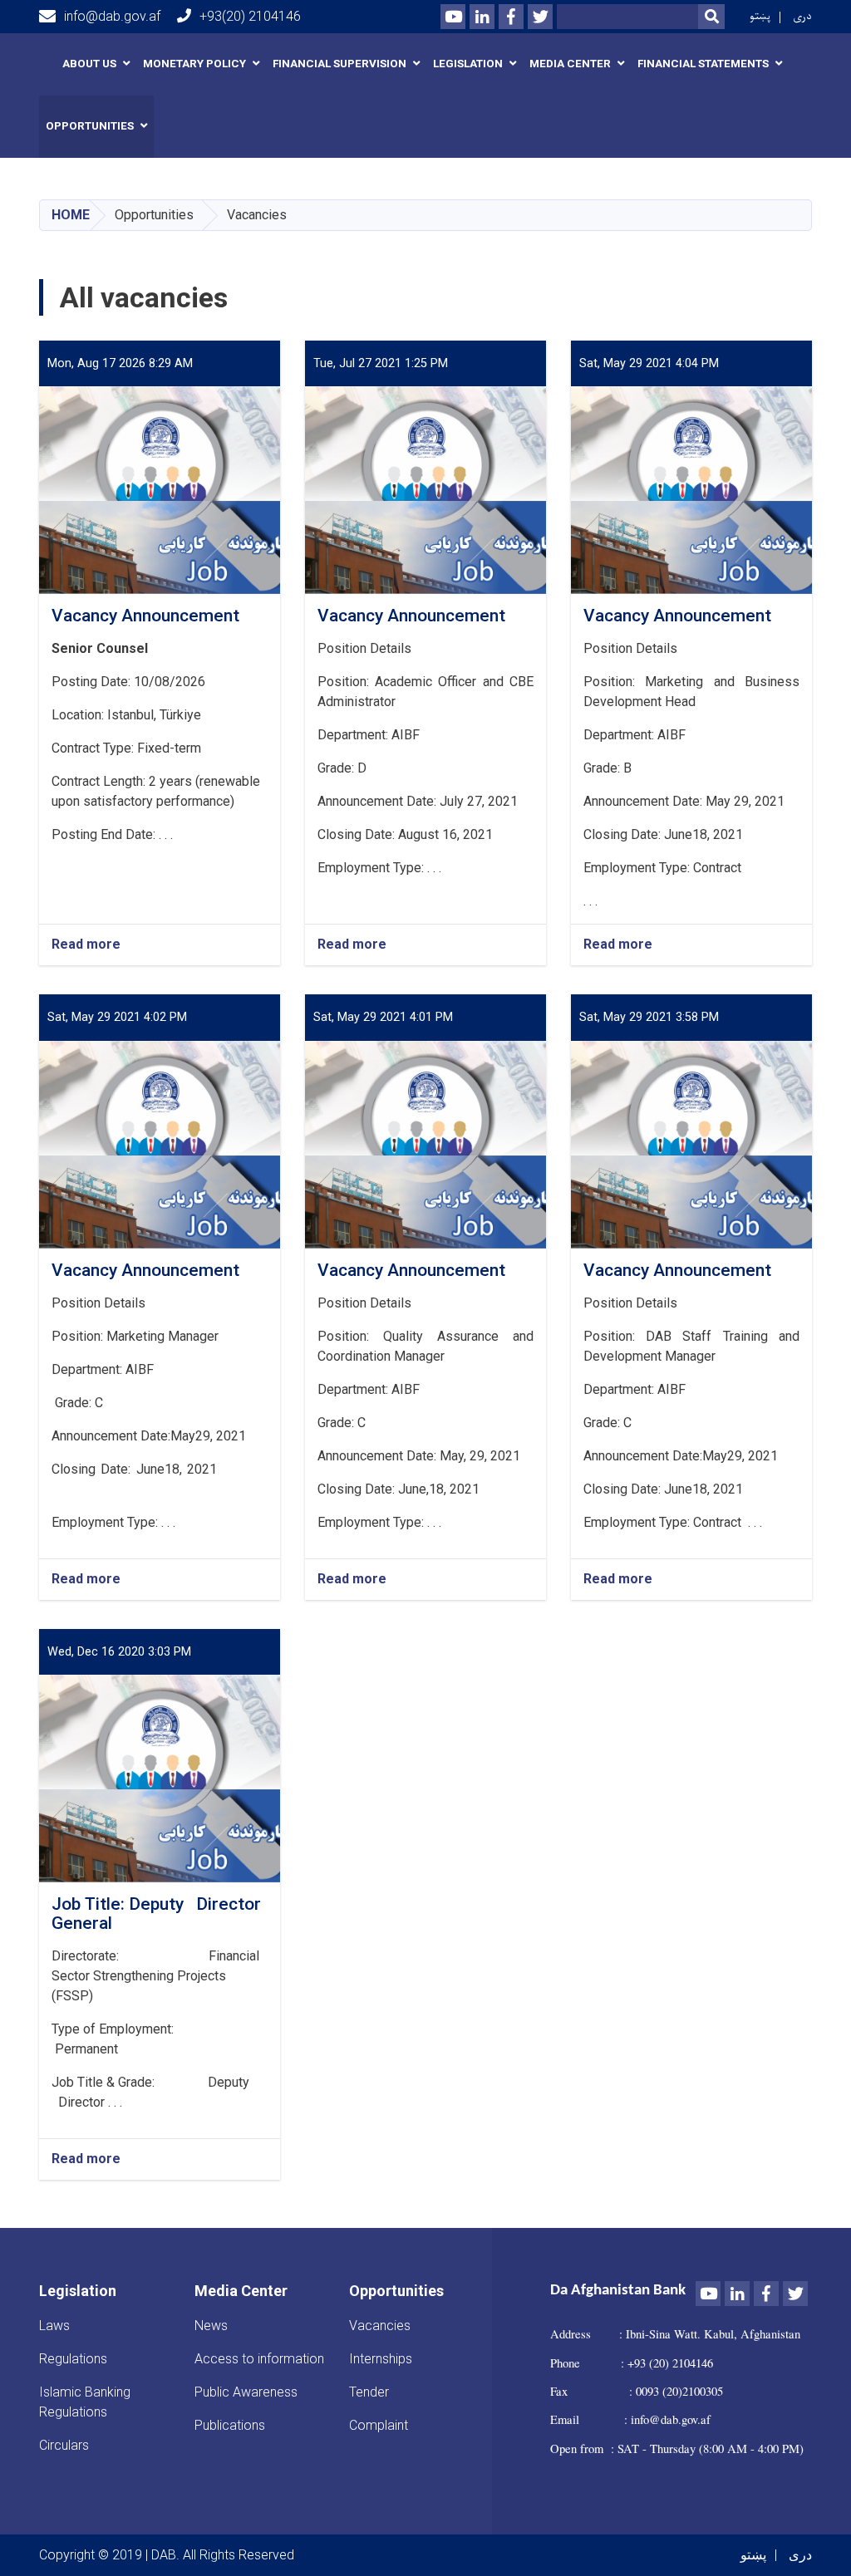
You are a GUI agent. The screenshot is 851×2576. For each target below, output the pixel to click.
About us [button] (89, 64)
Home (71, 215)
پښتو (760, 16)
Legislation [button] (468, 64)
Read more (86, 945)
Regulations (73, 2359)
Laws (54, 2326)
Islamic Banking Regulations (85, 2402)
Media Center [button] (570, 64)
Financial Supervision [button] (339, 64)
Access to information (259, 2359)
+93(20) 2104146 (250, 16)
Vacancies (380, 2326)
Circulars (64, 2445)
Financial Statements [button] (703, 64)
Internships (381, 2359)
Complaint (379, 2425)
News (211, 2326)
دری (802, 16)
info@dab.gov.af (112, 16)
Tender (369, 2392)
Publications (230, 2425)
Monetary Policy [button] (194, 64)
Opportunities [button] (90, 126)
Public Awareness (246, 2392)
